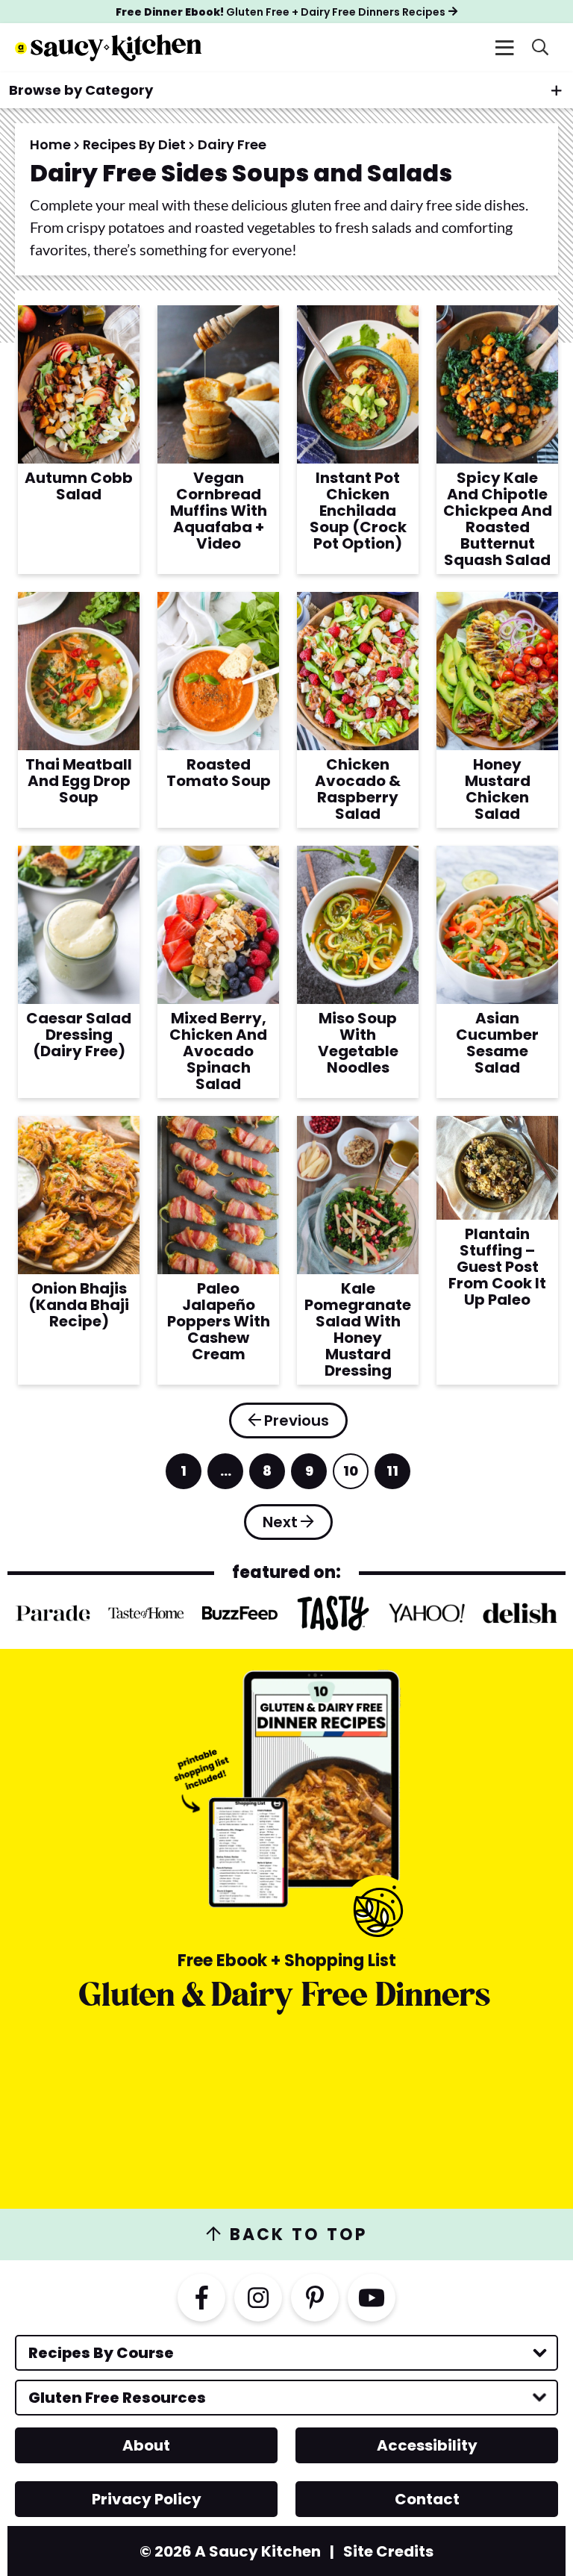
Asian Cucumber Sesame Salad (497, 1043)
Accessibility (427, 2445)
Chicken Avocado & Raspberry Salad (358, 789)
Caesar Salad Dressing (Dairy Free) (79, 1035)
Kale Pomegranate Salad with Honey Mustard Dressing (358, 1329)
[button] (504, 48)
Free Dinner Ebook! (281, 12)
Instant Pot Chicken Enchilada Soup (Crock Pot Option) (358, 511)
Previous (297, 1420)
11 (394, 1475)
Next (280, 1522)
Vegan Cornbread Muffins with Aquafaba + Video (219, 511)
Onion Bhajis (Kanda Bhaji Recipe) (79, 1305)
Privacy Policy (147, 2499)
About (146, 2445)
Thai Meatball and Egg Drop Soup (79, 781)
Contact (427, 2499)
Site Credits (388, 2551)
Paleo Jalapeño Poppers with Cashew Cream (219, 1321)
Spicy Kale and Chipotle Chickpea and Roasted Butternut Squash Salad (498, 519)
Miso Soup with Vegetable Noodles (358, 1043)
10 (352, 1475)
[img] (201, 2298)
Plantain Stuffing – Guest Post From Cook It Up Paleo (497, 1267)
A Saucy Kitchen (108, 48)
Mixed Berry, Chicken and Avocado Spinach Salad (218, 1051)
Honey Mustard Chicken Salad (498, 789)
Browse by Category (81, 90)
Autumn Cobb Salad (79, 486)
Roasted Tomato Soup (219, 773)
